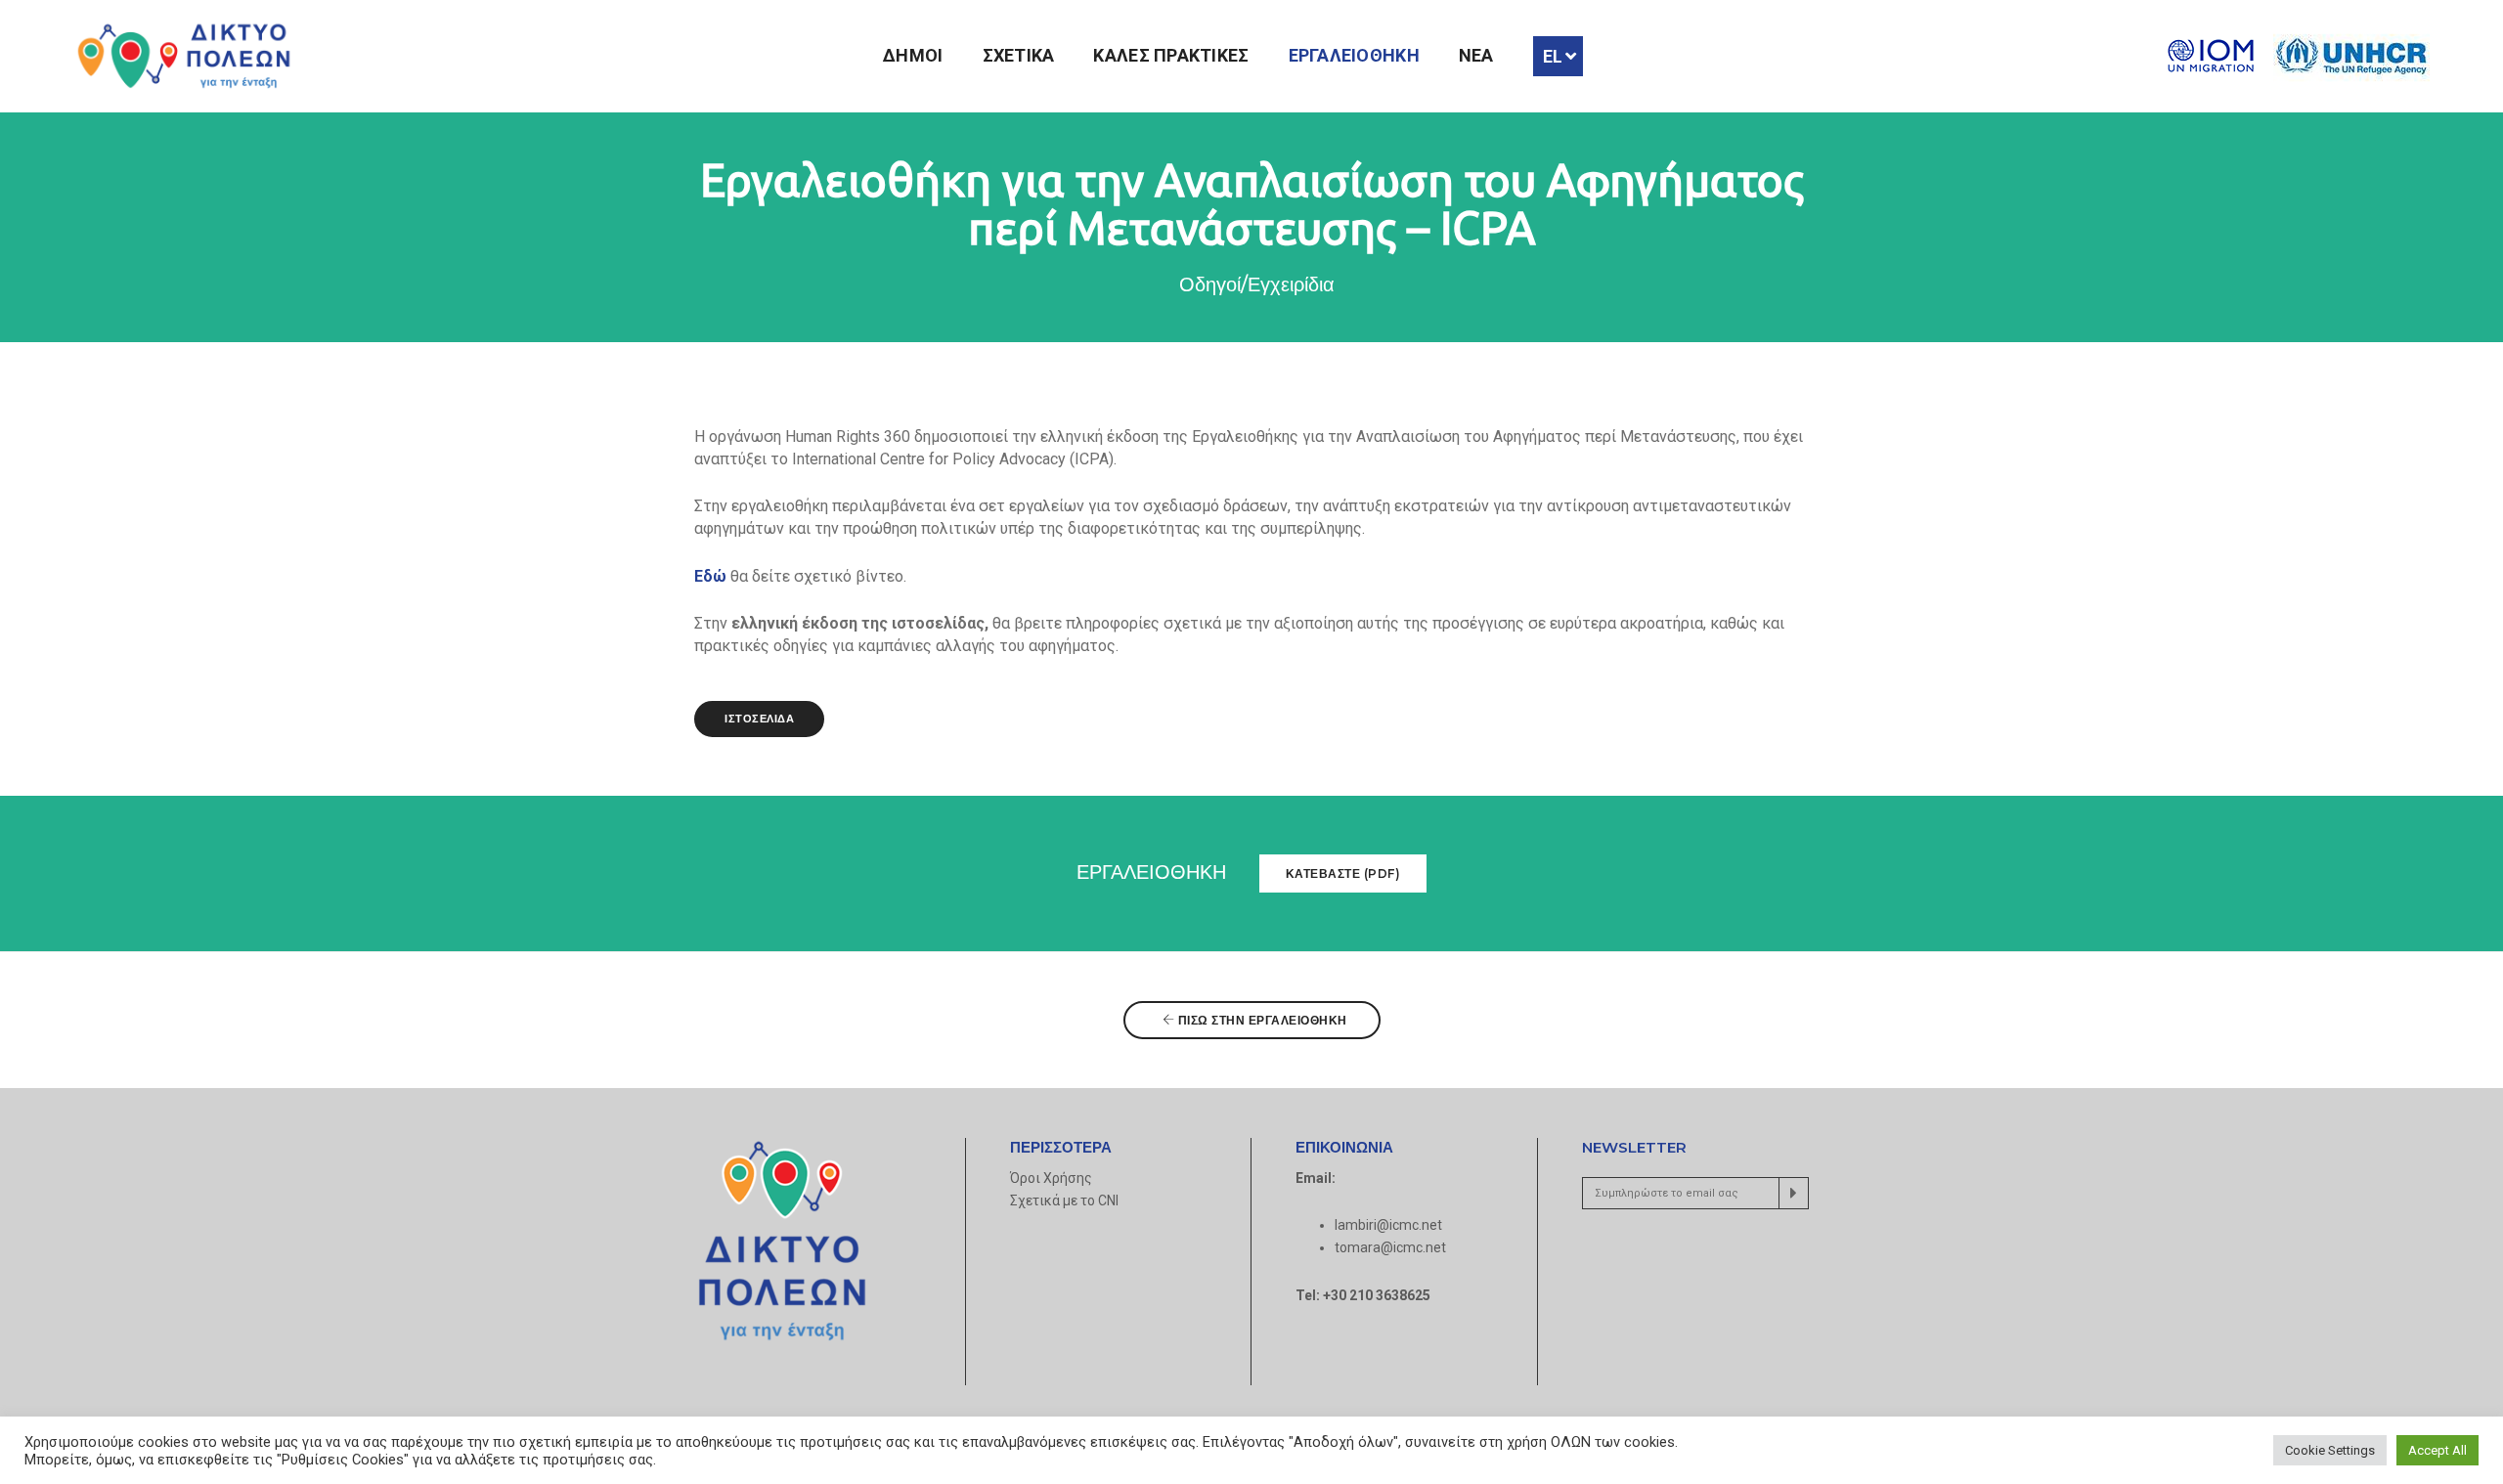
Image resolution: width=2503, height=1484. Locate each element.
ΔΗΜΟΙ (913, 55)
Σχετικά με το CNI (1064, 1200)
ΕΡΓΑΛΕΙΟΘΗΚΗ (1354, 55)
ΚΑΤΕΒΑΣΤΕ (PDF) (1343, 873)
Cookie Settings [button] (2330, 1450)
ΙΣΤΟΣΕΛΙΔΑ (759, 719)
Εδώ (710, 576)
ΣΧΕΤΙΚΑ (1019, 55)
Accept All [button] (2437, 1450)
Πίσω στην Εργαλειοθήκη (1261, 1020)
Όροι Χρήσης (1051, 1178)
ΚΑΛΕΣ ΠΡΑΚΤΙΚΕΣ (1171, 55)
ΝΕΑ (1476, 55)
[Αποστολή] (1794, 1193)
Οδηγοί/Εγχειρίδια (1257, 284)
